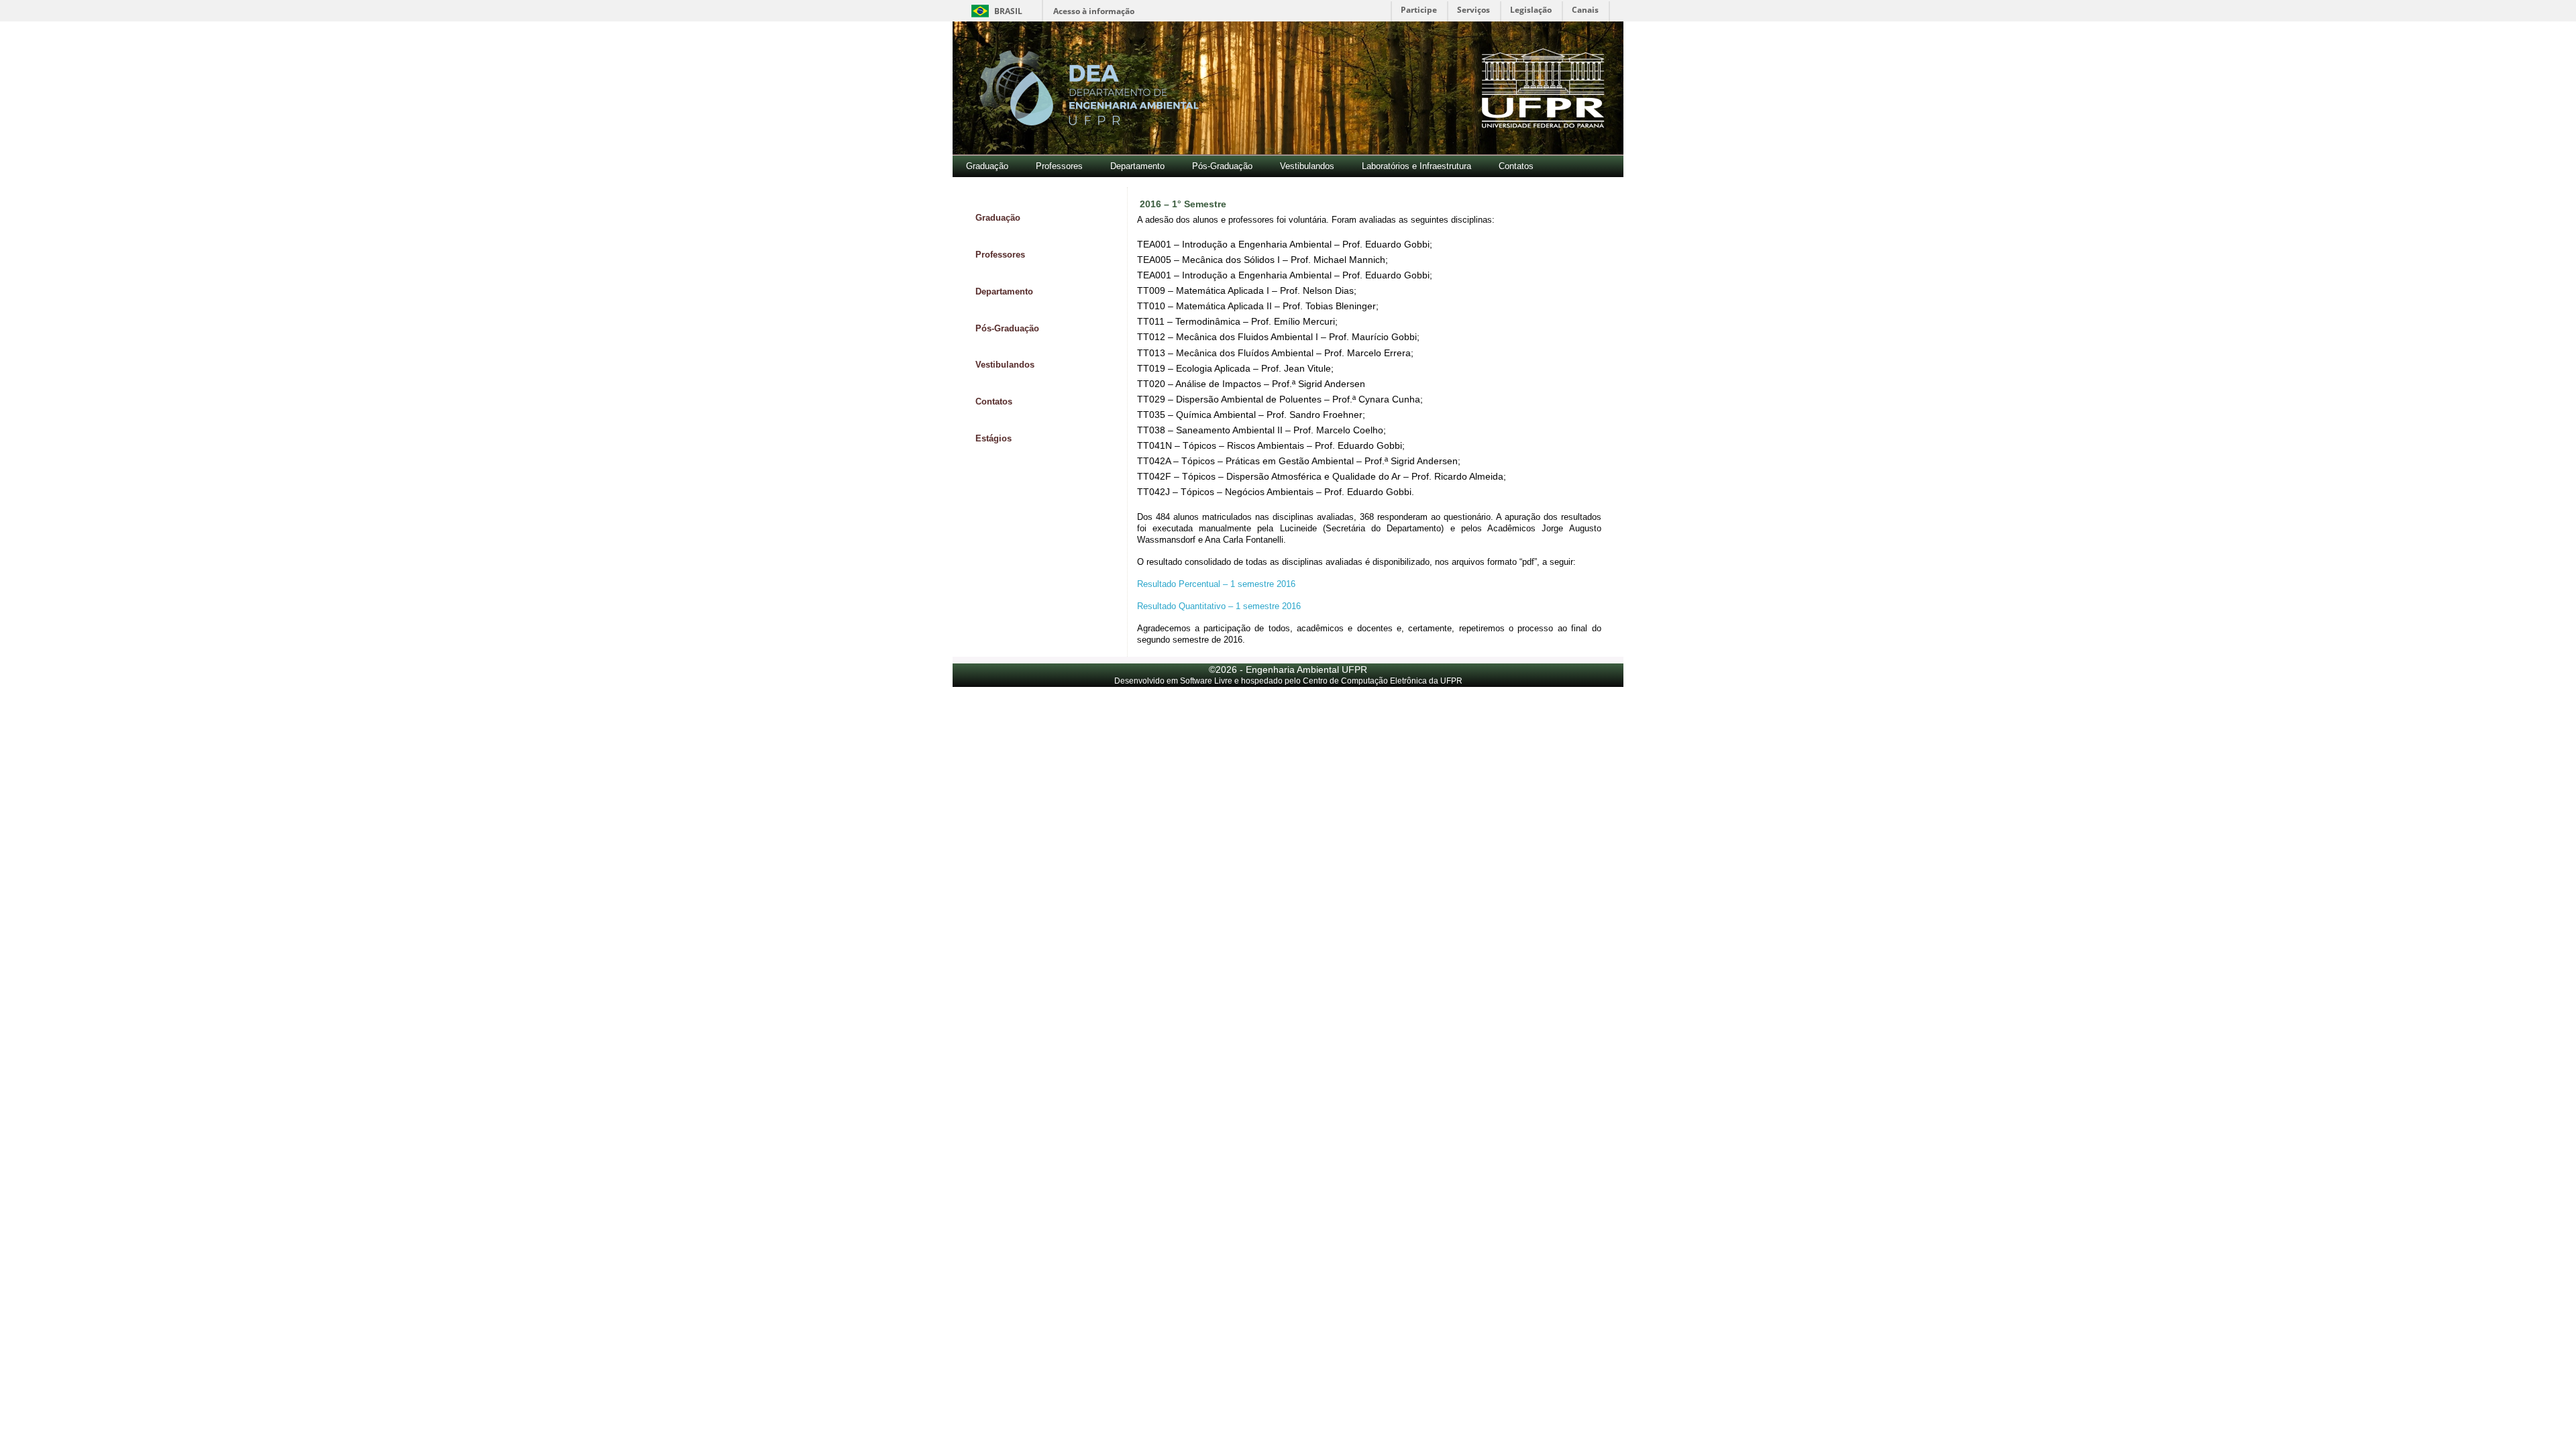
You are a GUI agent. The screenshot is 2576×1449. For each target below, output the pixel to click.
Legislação (1531, 10)
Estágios (994, 438)
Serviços (1473, 10)
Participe (1419, 10)
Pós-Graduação (1222, 166)
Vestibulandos (1307, 166)
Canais (1585, 10)
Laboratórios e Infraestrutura (1416, 166)
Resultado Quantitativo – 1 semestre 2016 (1219, 606)
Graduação (987, 166)
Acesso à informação (1094, 11)
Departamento (1137, 166)
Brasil (995, 11)
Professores (1059, 166)
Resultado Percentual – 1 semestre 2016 (1216, 584)
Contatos (1516, 166)
